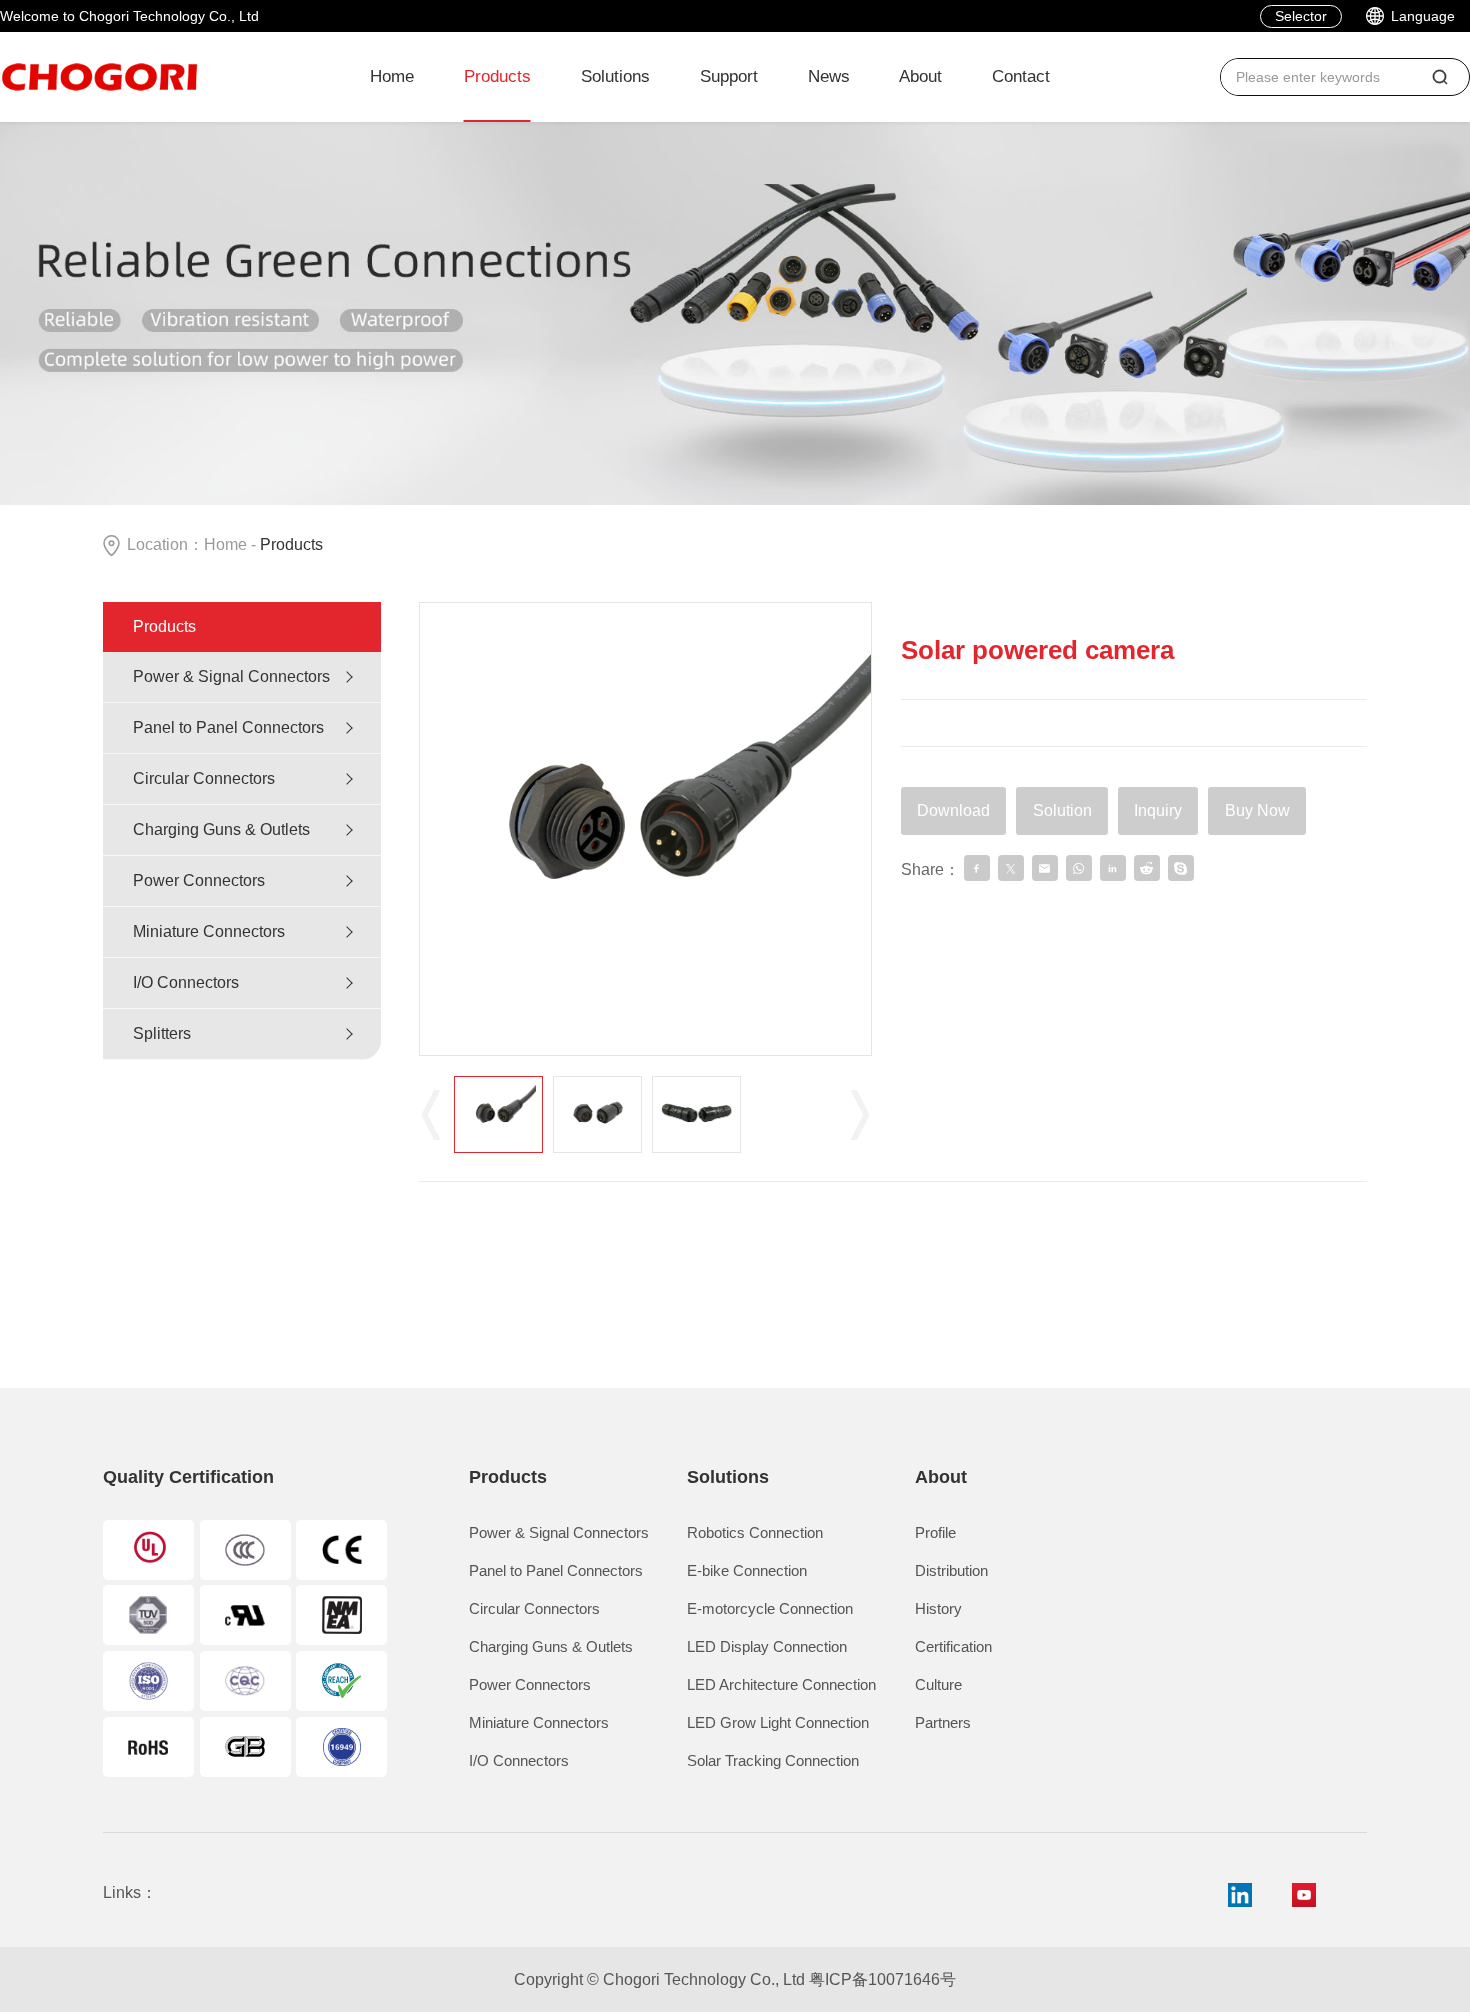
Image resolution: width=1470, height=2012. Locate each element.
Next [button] (859, 1114)
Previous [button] (431, 1114)
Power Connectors (199, 880)
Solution (1062, 810)
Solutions (615, 76)
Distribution (951, 1570)
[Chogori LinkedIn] (1240, 1895)
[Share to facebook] (977, 868)
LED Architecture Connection (781, 1684)
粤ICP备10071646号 (882, 1979)
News (829, 76)
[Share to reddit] (1147, 868)
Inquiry (1158, 810)
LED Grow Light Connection (778, 1722)
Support (729, 76)
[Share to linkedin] (1113, 868)
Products (497, 76)
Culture (938, 1684)
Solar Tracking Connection (773, 1760)
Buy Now (1257, 810)
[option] (646, 829)
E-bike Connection (747, 1570)
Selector (1301, 16)
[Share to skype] (1181, 868)
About (920, 76)
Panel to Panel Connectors (228, 727)
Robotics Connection (755, 1532)
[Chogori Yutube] (1304, 1895)
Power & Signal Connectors (231, 676)
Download (953, 810)
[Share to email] (1045, 868)
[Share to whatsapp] (1079, 868)
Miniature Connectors (209, 931)
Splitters (162, 1033)
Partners (943, 1722)
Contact (1021, 76)
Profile (935, 1532)
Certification (953, 1646)
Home (392, 76)
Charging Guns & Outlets (221, 829)
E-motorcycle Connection (770, 1608)
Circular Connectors (204, 778)
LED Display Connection (767, 1646)
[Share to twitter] (1011, 868)
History (938, 1608)
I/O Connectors (186, 982)
